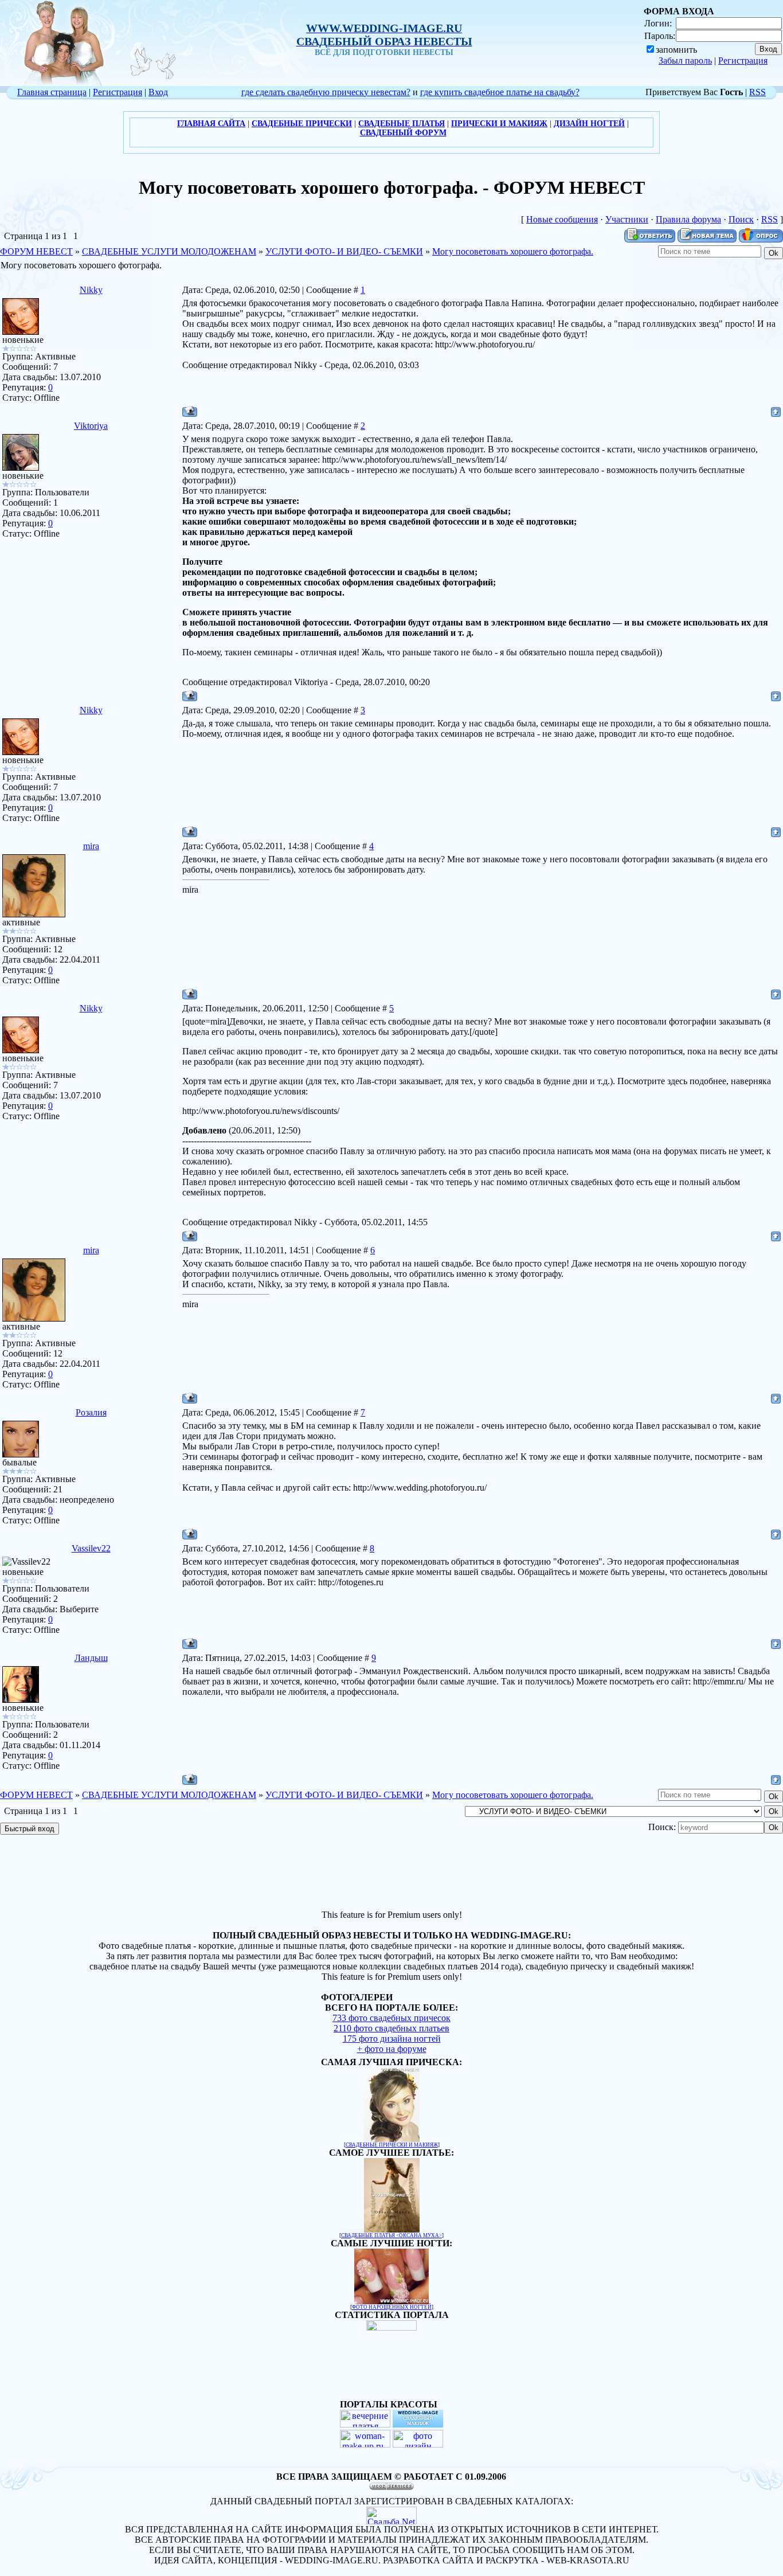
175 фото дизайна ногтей (392, 2038)
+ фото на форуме (392, 2049)
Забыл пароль (685, 60)
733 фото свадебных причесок (391, 2018)
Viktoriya (91, 426)
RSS (757, 92)
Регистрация (743, 60)
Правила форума (688, 219)
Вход (158, 92)
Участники (627, 219)
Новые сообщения (562, 219)
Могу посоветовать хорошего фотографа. (513, 251)
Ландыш (91, 1658)
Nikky (91, 290)
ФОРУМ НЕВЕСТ (36, 251)
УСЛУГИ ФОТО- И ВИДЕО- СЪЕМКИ (344, 251)
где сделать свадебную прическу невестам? (326, 92)
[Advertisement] (391, 1874)
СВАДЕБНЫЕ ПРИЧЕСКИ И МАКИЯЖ (392, 2145)
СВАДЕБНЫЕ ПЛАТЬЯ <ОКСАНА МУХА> (391, 2235)
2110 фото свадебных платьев (391, 2028)
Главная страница (52, 92)
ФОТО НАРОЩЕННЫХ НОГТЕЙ (392, 2307)
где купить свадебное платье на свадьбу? (500, 92)
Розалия (91, 1412)
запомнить (676, 50)
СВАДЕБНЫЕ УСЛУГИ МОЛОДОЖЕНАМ (169, 251)
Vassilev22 (91, 1548)
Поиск (741, 219)
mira (91, 846)
